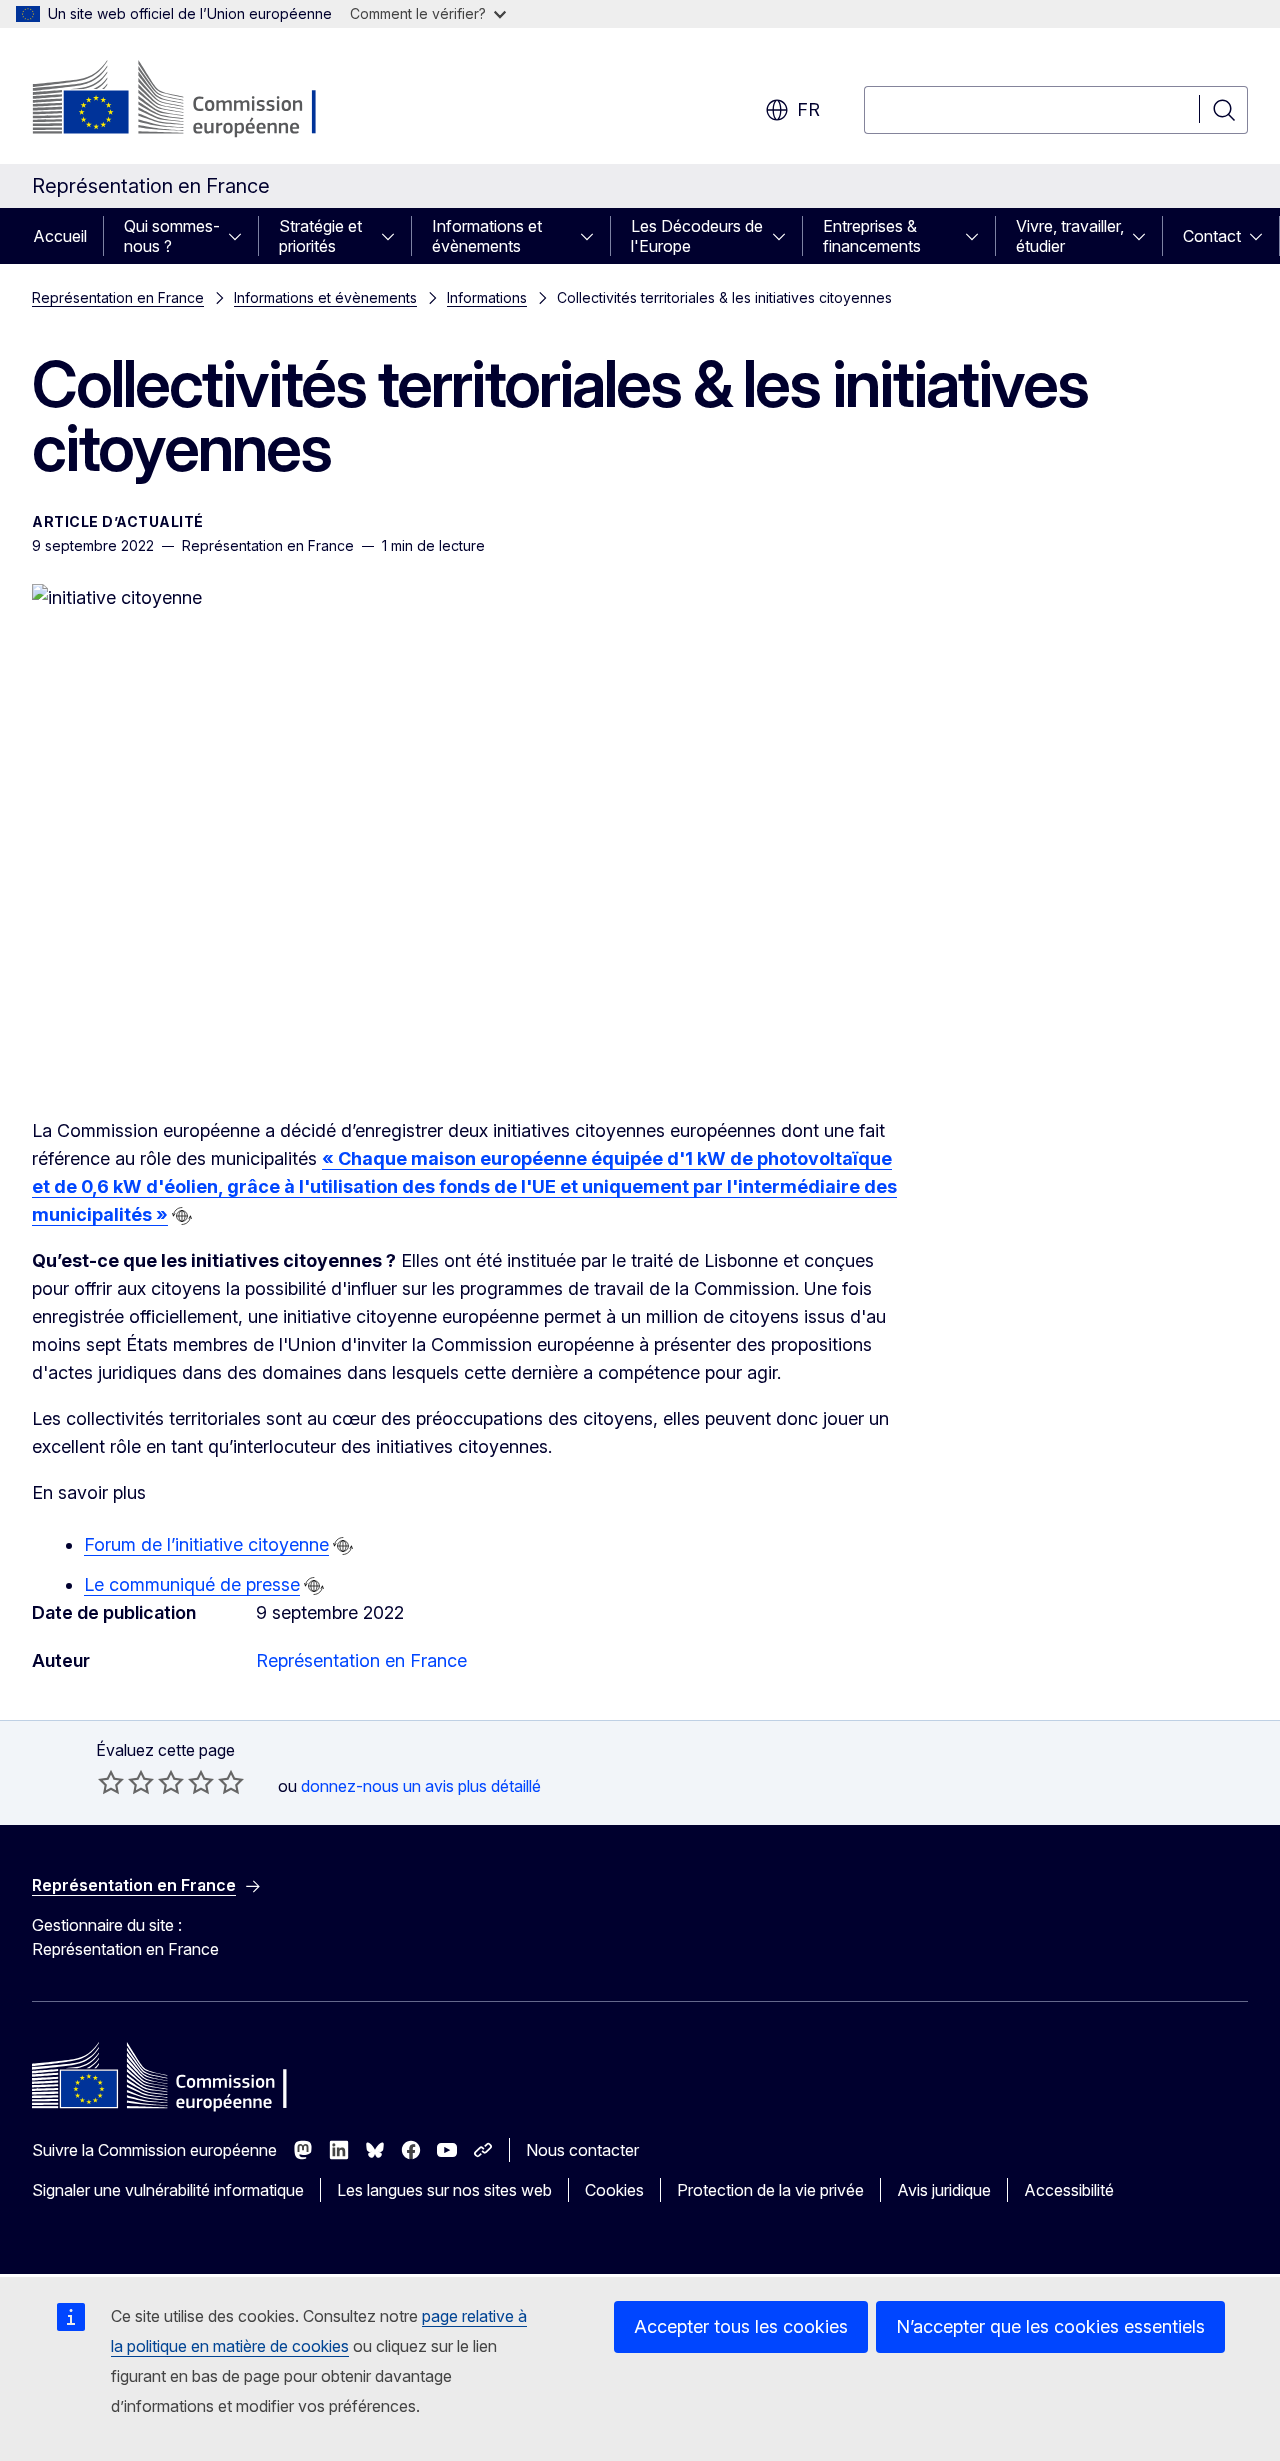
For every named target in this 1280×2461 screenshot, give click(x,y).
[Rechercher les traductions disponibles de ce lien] (182, 1216)
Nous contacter (582, 2150)
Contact (1212, 236)
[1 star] (111, 1782)
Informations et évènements (487, 236)
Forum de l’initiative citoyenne (206, 1544)
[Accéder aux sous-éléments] (241, 236)
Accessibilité (1069, 2190)
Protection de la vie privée (770, 2190)
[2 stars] (126, 1782)
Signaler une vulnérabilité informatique (168, 2190)
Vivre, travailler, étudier (1070, 236)
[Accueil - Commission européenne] (193, 100)
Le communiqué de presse (192, 1584)
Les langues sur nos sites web (444, 2190)
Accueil (60, 236)
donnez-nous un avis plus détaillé (421, 1786)
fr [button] (808, 109)
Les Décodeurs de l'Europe (697, 236)
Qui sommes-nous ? (172, 236)
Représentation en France (118, 297)
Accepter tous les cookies (741, 2326)
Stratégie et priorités (320, 236)
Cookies (614, 2190)
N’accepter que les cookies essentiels (1050, 2326)
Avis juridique (944, 2190)
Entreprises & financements (872, 236)
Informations (487, 297)
